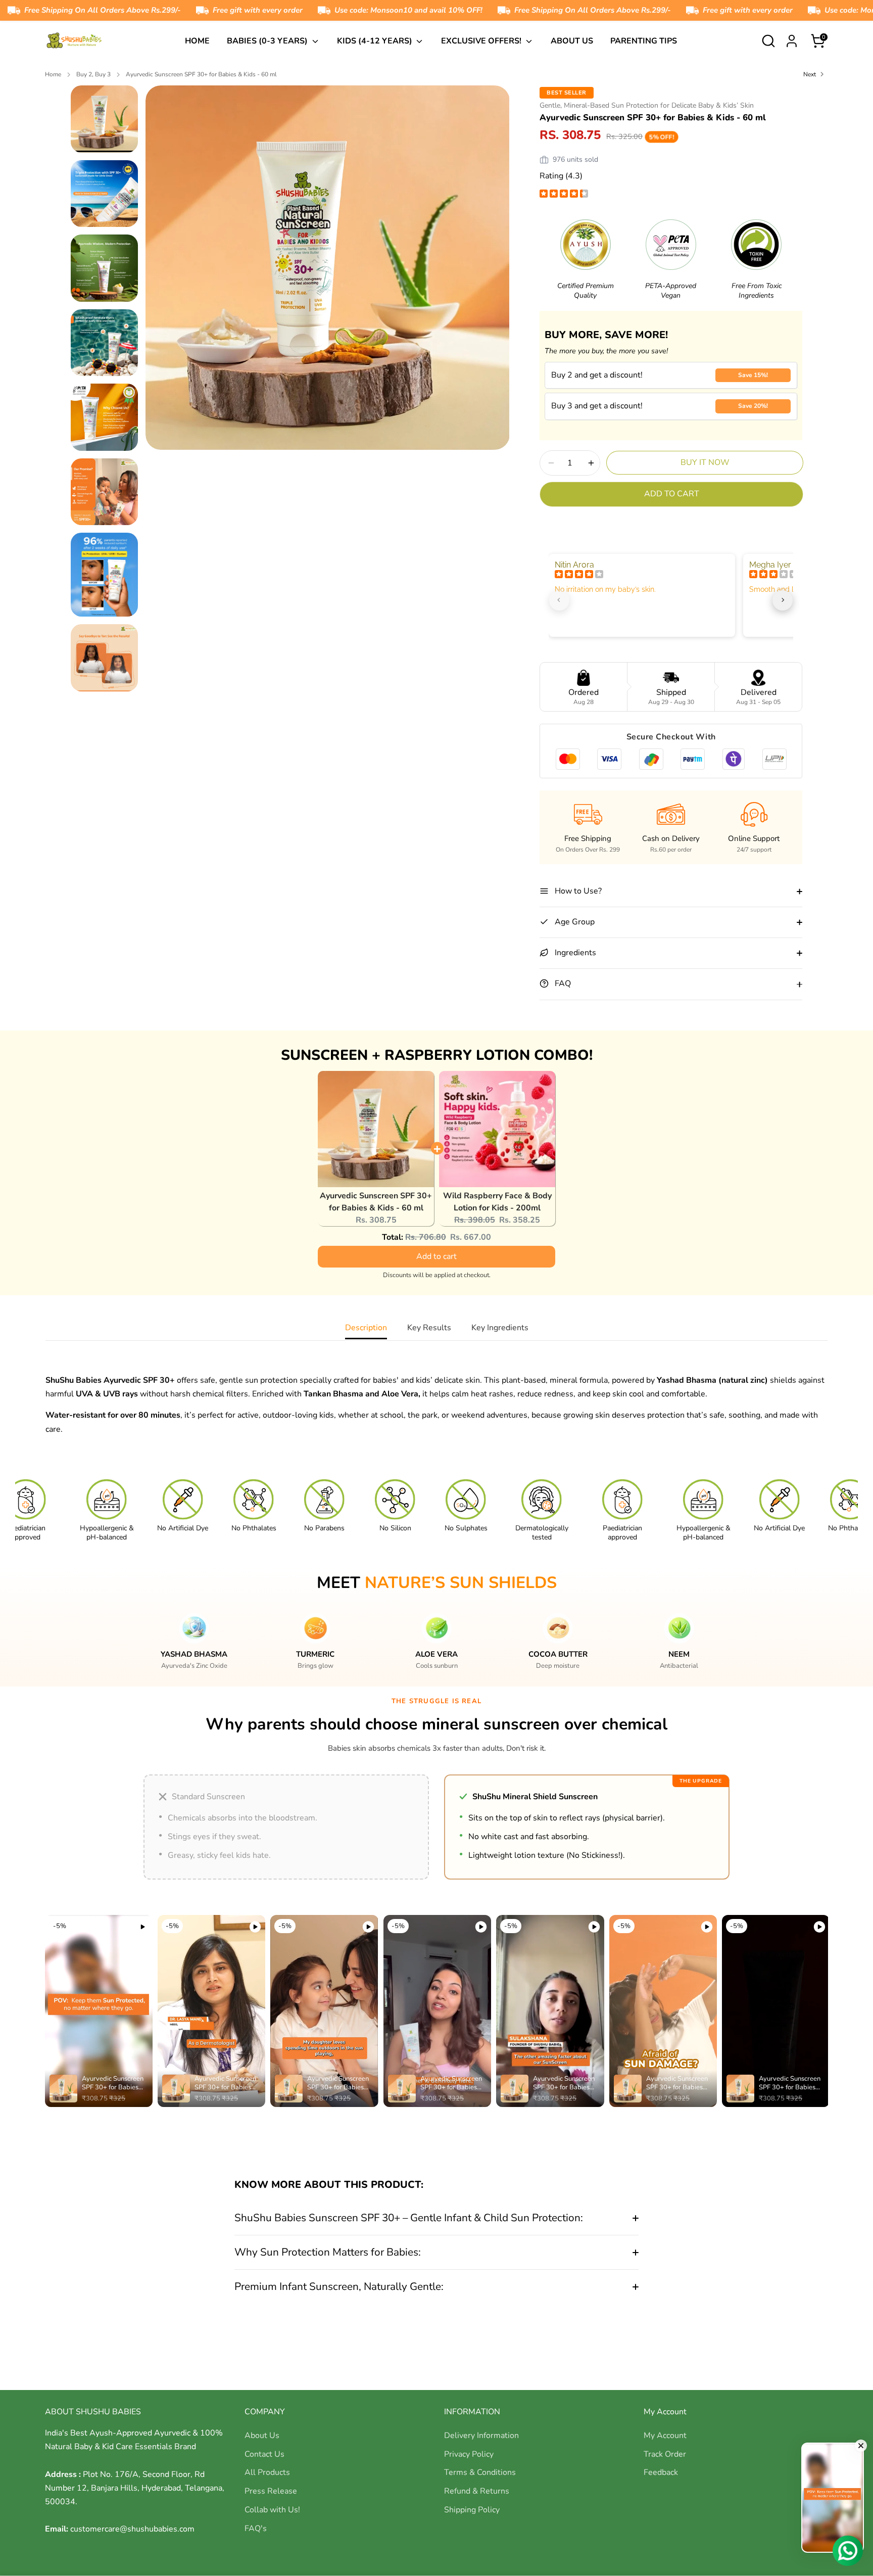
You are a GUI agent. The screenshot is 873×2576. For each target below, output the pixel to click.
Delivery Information (481, 2436)
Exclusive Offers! (482, 41)
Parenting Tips (644, 41)
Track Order (665, 2454)
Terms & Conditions (480, 2472)
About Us (572, 41)
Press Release (271, 2491)
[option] (328, 271)
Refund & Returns (477, 2491)
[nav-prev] (559, 600)
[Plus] (591, 463)
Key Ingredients (500, 1328)
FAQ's (256, 2528)
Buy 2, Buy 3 (93, 74)
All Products (267, 2472)
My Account (665, 2436)
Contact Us (264, 2454)
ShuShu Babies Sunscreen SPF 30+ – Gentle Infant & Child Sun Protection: (409, 2218)
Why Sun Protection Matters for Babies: (328, 2252)
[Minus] (551, 463)
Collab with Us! (272, 2510)
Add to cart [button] (437, 1256)
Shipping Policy (472, 2510)
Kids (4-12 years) (376, 41)
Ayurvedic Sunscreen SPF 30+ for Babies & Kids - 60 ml (201, 74)
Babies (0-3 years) (268, 41)
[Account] (792, 41)
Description (366, 1328)
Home (197, 41)
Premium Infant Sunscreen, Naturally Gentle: (339, 2286)
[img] (564, 195)
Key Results (429, 1328)
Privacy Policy (469, 2454)
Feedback (661, 2472)
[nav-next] (783, 600)
